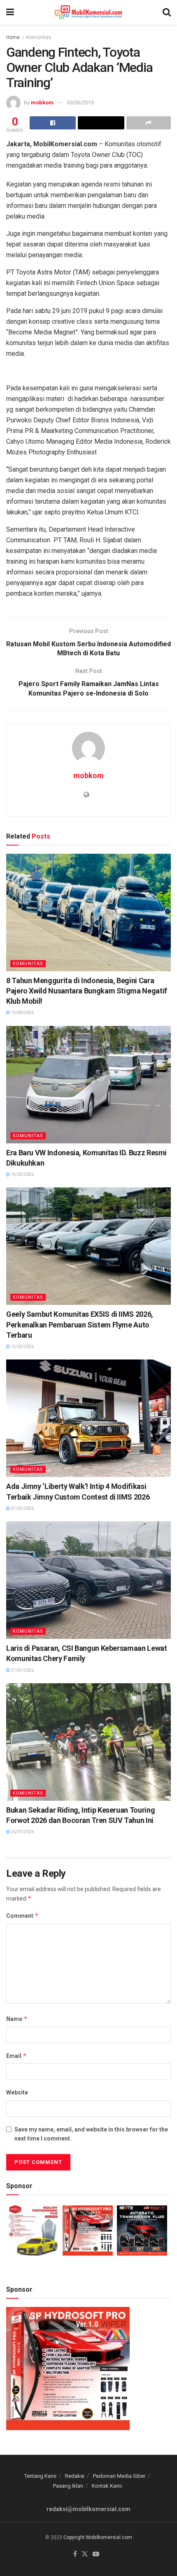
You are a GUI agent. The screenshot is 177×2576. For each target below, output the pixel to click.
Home (13, 37)
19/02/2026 (22, 1174)
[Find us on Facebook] (75, 2554)
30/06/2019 (80, 103)
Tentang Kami (40, 2476)
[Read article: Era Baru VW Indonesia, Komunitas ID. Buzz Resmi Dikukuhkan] (88, 1085)
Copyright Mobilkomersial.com (98, 2537)
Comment (22, 1916)
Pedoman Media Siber (119, 2476)
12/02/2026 (22, 1347)
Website (17, 2092)
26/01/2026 (22, 1832)
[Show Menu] (10, 12)
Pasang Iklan (68, 2486)
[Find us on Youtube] (96, 2554)
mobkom (42, 103)
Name (17, 2019)
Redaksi (75, 2476)
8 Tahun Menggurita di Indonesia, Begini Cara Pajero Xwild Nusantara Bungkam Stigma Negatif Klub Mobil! (87, 991)
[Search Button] (167, 12)
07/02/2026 (22, 1508)
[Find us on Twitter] (85, 2554)
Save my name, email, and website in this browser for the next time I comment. (91, 2134)
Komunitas (39, 37)
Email (16, 2056)
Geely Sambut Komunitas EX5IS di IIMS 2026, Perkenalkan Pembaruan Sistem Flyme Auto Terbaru (80, 1324)
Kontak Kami (107, 2486)
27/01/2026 (22, 1670)
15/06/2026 (22, 1013)
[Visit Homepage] (88, 12)
